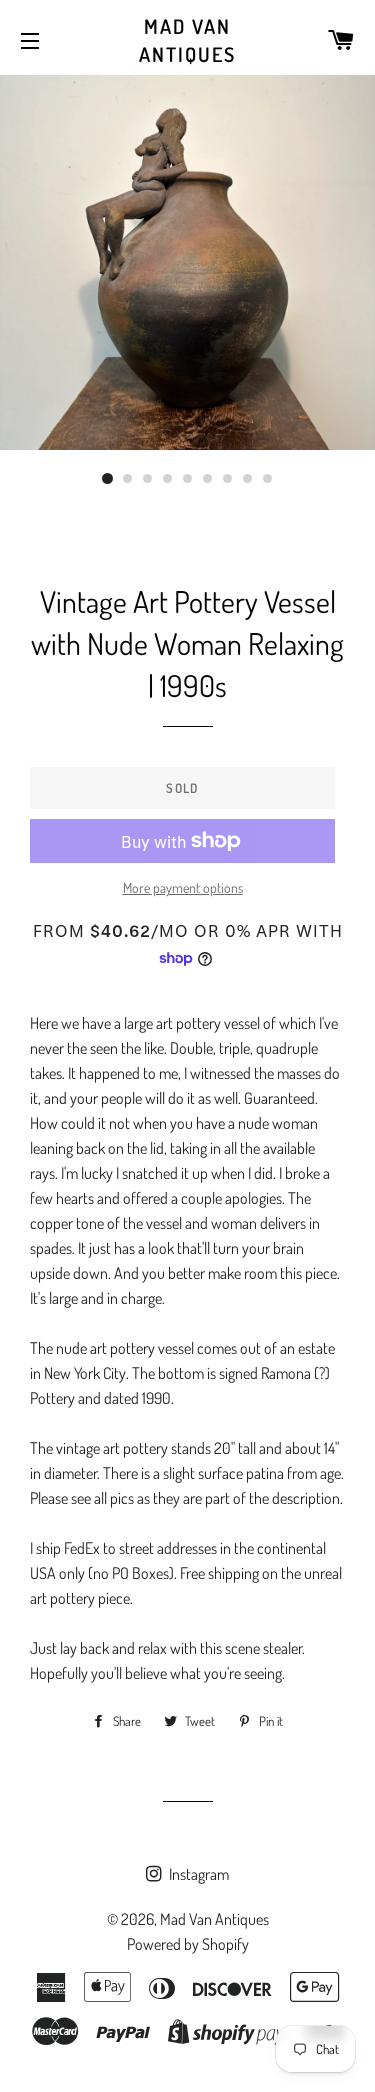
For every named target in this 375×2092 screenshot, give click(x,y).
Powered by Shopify (188, 1944)
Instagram (197, 1874)
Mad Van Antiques (187, 40)
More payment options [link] (183, 887)
